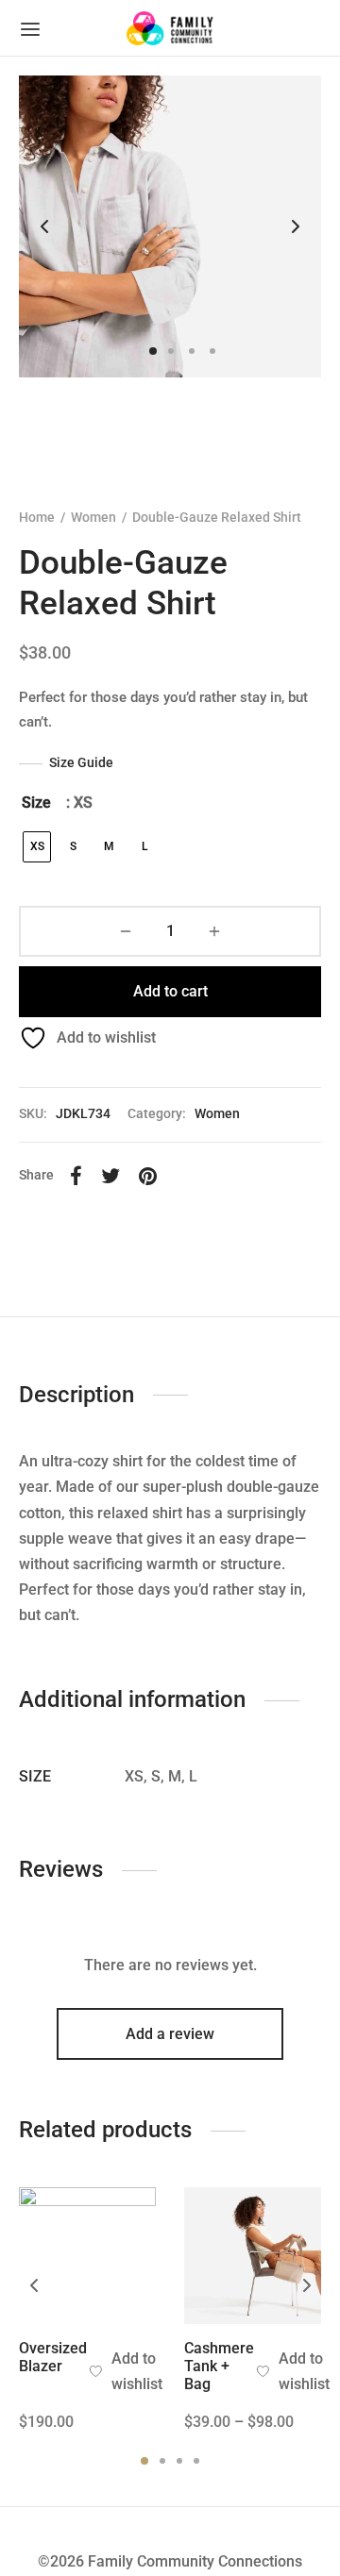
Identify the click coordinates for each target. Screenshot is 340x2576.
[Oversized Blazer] (87, 2256)
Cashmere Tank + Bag (219, 2366)
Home (37, 517)
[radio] (37, 847)
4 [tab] (196, 2461)
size (36, 803)
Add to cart (170, 991)
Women (93, 517)
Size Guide (81, 762)
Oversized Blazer (53, 2357)
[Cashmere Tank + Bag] (253, 2256)
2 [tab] (162, 2461)
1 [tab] (144, 2461)
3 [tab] (179, 2461)
